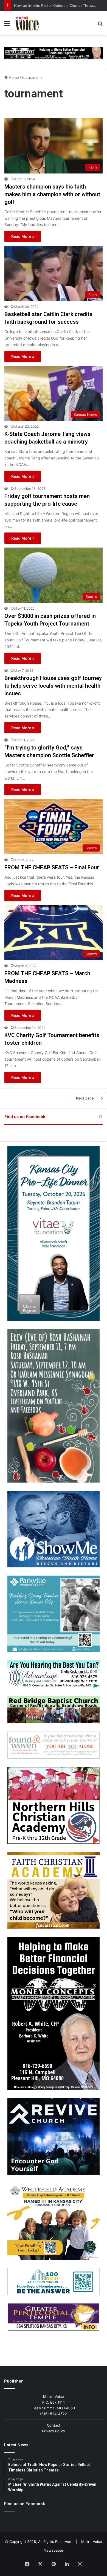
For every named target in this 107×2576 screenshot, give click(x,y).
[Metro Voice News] (27, 23)
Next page (85, 1098)
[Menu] (7, 25)
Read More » (23, 236)
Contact (54, 2425)
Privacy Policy (54, 2431)
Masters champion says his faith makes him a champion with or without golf (52, 194)
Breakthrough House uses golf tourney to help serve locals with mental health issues (53, 686)
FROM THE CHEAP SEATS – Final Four (52, 867)
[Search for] (100, 25)
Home (13, 77)
